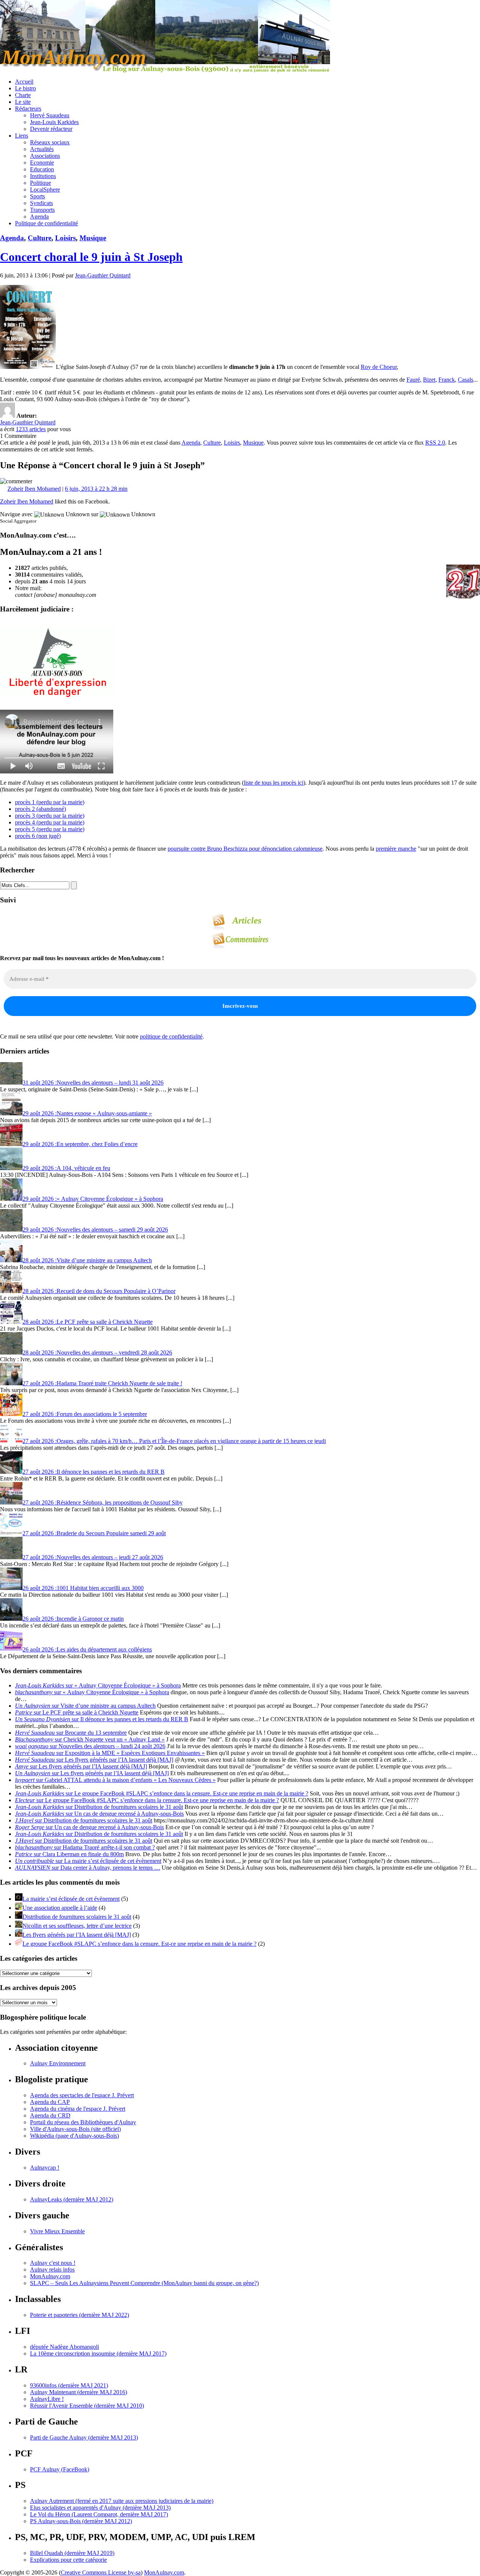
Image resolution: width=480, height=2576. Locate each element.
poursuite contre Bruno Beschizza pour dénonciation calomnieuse (245, 849)
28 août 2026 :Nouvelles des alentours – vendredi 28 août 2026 (97, 1352)
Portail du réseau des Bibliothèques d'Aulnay (83, 2122)
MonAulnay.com (50, 2276)
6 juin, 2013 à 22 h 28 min (96, 489)
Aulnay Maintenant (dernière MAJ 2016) (79, 2392)
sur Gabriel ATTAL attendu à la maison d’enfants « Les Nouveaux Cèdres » (115, 1780)
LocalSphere (45, 190)
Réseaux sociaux (50, 142)
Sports (37, 196)
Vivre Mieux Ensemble (57, 2231)
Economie (42, 163)
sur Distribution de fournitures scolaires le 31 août (99, 1807)
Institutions (43, 176)
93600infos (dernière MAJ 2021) (69, 2385)
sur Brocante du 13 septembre (71, 1733)
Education (42, 169)
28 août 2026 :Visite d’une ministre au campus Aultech (87, 1260)
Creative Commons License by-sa (101, 2572)
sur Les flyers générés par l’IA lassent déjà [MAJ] (94, 1760)
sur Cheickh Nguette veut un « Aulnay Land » (90, 1739)
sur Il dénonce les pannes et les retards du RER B (102, 1719)
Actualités (42, 149)
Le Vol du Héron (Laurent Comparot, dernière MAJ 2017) (99, 2514)
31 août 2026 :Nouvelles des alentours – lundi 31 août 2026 (93, 1083)
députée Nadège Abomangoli (64, 2347)
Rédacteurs (28, 109)
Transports (42, 210)
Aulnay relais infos (52, 2270)
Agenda (39, 217)
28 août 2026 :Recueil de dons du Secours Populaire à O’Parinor (99, 1291)
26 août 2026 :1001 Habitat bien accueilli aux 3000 (83, 1588)
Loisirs (65, 238)
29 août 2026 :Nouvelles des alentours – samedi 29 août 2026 (95, 1230)
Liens (22, 136)
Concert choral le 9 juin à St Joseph (91, 257)
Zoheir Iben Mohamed (34, 489)
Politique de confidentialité (46, 223)
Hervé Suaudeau (50, 115)
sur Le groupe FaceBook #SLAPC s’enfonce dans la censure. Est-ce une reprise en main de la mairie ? (162, 1793)
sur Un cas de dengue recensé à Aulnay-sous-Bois (99, 1814)
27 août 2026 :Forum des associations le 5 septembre (85, 1414)
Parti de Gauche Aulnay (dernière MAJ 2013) (84, 2437)
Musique (93, 238)
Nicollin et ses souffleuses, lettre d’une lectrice (77, 1926)
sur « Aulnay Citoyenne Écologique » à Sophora (98, 1685)
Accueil (24, 82)
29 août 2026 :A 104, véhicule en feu (66, 1168)
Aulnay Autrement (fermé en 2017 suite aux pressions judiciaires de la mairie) (122, 2501)
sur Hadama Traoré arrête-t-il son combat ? (85, 1847)
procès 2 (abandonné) (40, 809)
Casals (466, 380)
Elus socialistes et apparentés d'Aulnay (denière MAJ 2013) (100, 2508)
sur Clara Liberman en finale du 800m (69, 1854)
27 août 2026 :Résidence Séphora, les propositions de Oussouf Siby (103, 1502)
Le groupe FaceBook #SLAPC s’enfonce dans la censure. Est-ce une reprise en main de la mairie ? (139, 1944)
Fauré (413, 380)
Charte (23, 95)
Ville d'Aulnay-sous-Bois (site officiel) (75, 2129)
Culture (40, 238)
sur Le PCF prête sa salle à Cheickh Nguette (77, 1712)
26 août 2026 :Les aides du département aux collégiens (87, 1649)
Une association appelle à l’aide (60, 1908)
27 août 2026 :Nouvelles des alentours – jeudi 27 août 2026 (93, 1557)
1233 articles (31, 429)
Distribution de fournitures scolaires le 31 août (77, 1917)
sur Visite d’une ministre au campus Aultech (85, 1706)
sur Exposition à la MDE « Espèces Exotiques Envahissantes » (110, 1753)
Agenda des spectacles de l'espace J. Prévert (82, 2095)
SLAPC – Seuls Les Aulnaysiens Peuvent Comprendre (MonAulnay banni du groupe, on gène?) (144, 2283)
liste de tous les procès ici (274, 783)
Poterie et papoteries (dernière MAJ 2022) (79, 2315)
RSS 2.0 (435, 443)
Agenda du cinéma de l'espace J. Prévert (78, 2109)
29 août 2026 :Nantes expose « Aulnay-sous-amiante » (87, 1113)
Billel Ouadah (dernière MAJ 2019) (72, 2553)
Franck (447, 380)
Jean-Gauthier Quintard (103, 275)
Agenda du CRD (50, 2115)
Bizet (429, 380)
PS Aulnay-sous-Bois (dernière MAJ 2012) (81, 2521)
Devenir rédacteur (51, 129)
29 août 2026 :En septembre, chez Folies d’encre (80, 1144)
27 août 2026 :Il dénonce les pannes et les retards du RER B (94, 1472)
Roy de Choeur (379, 367)
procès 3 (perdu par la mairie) (50, 816)
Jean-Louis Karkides (54, 122)
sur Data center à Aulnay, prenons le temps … (88, 1868)
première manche (396, 849)
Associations (45, 156)
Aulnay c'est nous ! (53, 2263)
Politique (40, 183)
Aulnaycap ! (45, 2168)
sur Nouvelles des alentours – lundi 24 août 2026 (90, 1746)
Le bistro (25, 88)
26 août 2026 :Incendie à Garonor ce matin (73, 1619)
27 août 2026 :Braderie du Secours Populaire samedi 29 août (94, 1533)
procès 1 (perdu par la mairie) (50, 802)
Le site (23, 102)
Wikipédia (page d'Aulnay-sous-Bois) (74, 2136)
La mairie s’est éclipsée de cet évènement (71, 1899)
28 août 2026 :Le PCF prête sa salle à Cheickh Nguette (88, 1322)
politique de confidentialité (171, 1036)
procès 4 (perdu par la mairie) (50, 822)
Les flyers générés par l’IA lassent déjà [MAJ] (77, 1935)
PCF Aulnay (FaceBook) (60, 2469)
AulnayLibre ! (47, 2399)
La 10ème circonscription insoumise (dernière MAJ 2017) (98, 2353)
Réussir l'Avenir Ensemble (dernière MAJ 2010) (87, 2406)
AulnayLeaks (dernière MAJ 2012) (72, 2199)
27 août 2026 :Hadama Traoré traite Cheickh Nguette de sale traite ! (102, 1383)
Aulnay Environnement (58, 2063)
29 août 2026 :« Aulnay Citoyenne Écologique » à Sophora (93, 1199)
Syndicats (41, 203)
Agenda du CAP (50, 2102)
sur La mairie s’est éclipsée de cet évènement (88, 1861)
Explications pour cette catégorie (68, 2560)
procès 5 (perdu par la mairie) (50, 829)
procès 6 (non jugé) (38, 836)
